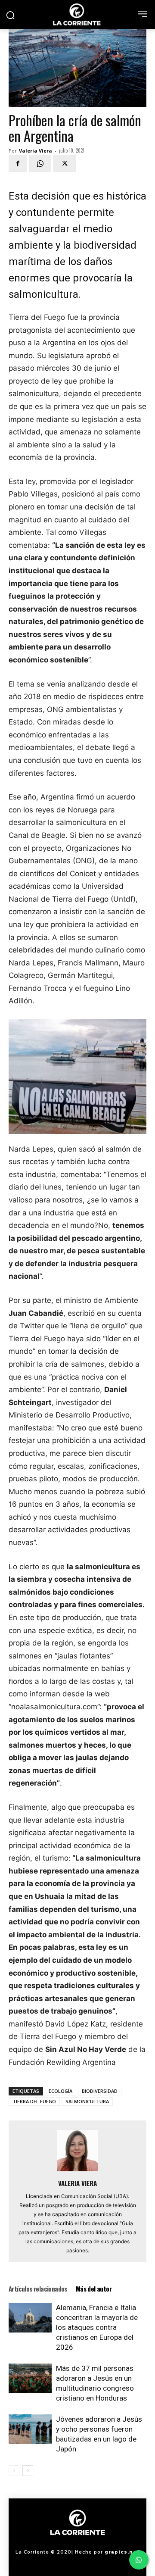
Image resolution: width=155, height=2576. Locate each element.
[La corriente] (77, 14)
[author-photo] (77, 2171)
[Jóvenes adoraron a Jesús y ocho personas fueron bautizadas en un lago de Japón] (30, 2429)
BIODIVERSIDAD (100, 2091)
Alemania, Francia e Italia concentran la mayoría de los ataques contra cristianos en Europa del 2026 (97, 2327)
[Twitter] (65, 163)
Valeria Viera (36, 151)
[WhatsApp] (40, 163)
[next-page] (28, 2471)
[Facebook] (18, 163)
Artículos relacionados (38, 2289)
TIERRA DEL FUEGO (34, 2101)
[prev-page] (14, 2471)
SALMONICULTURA (87, 2101)
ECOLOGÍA (60, 2091)
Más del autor (94, 2289)
